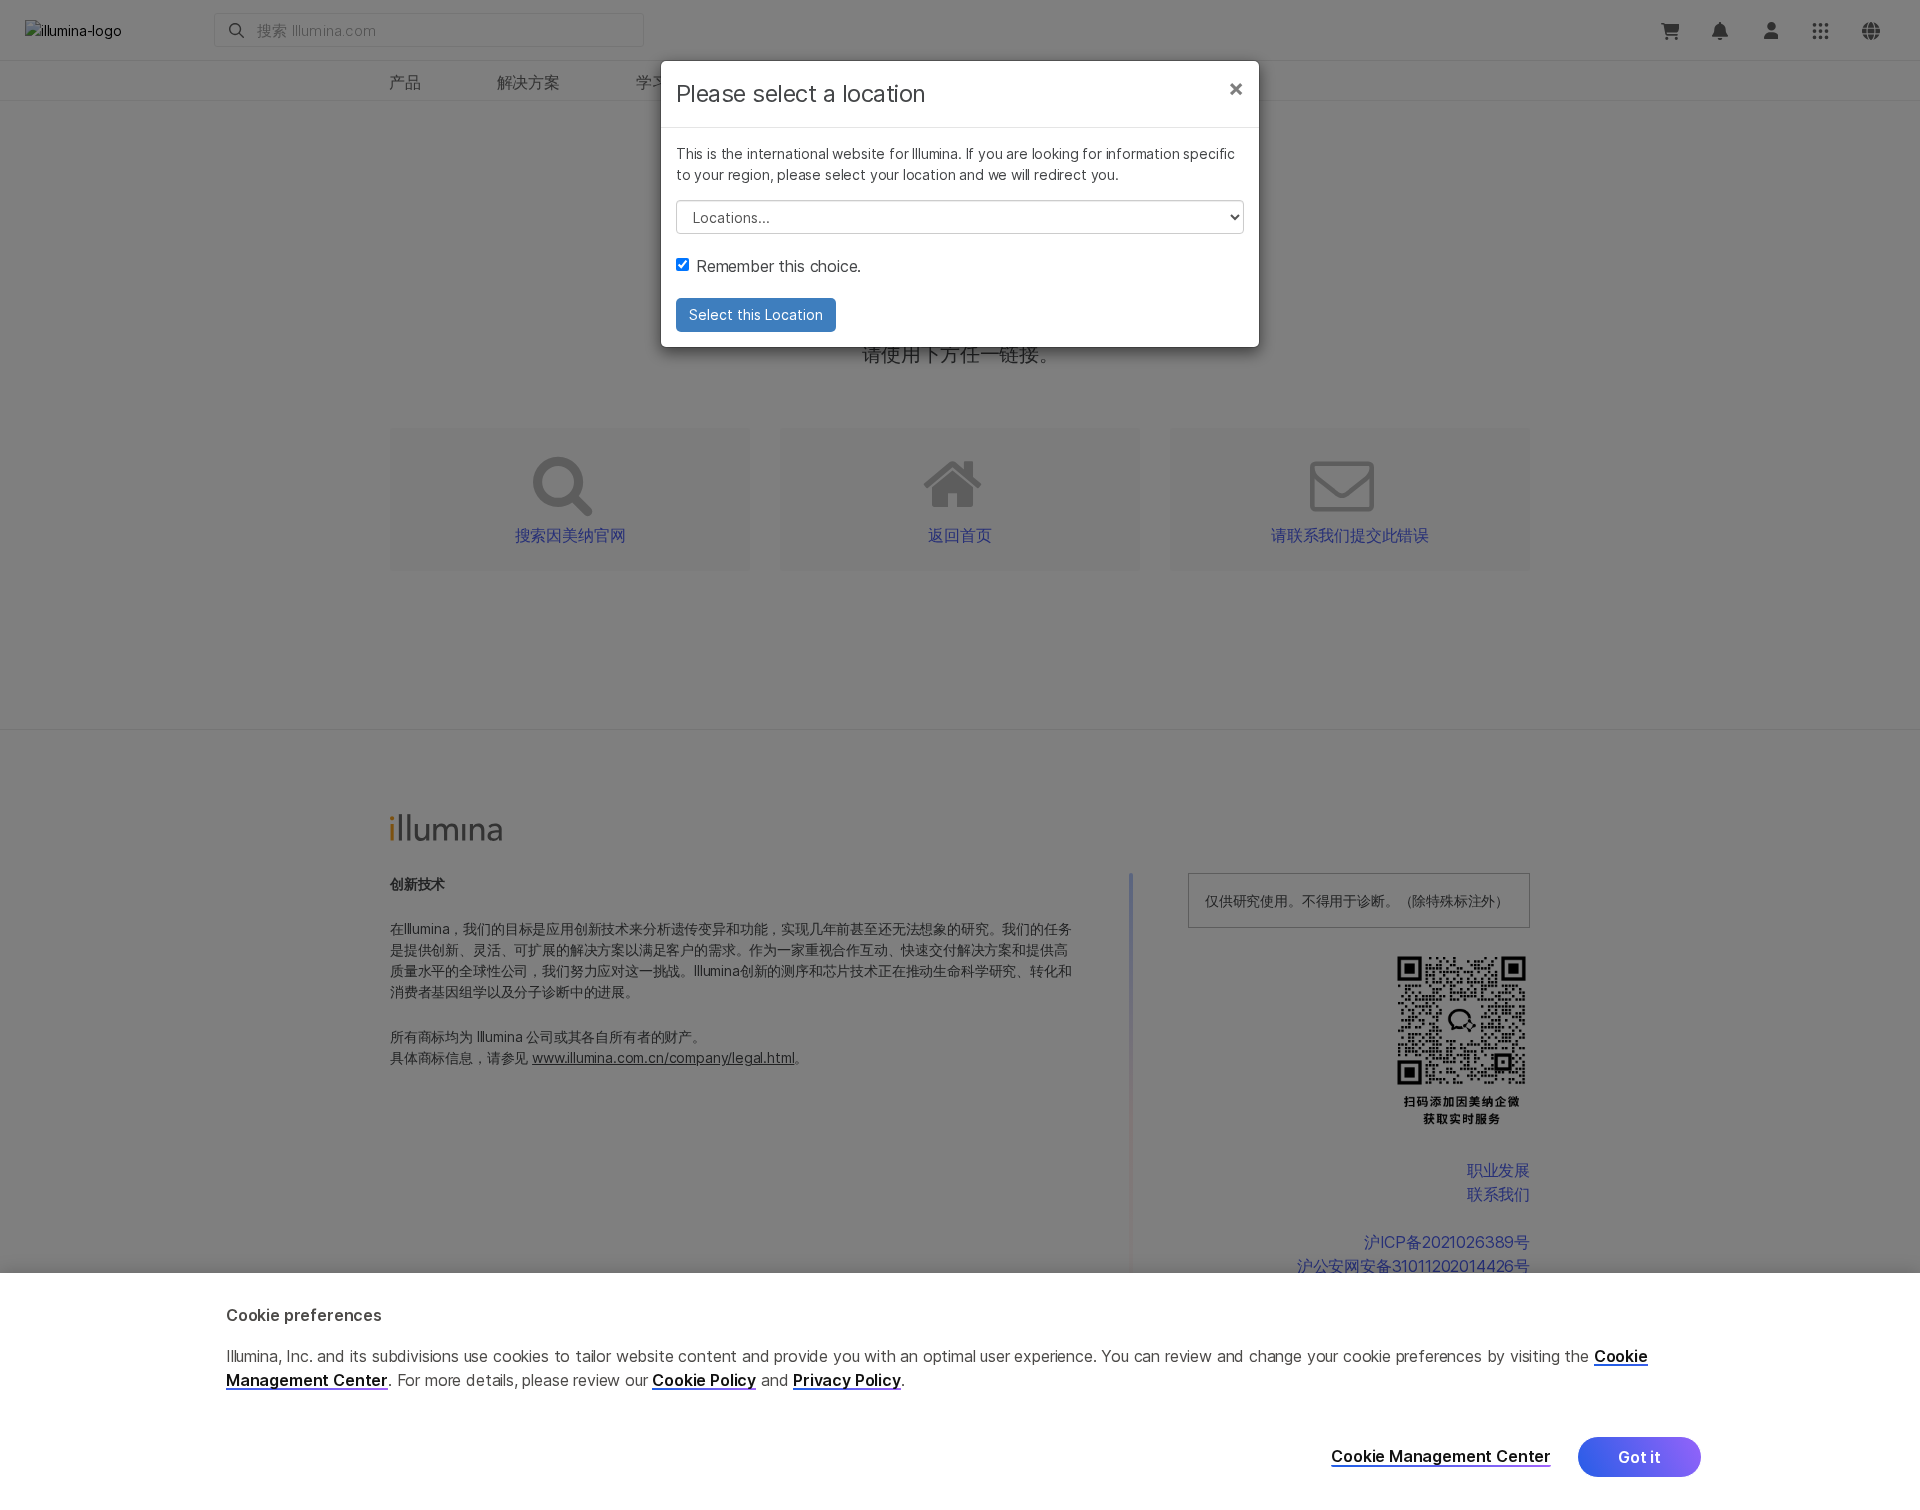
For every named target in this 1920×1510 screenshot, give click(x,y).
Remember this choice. (778, 266)
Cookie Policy (704, 1380)
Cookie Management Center (1441, 1456)
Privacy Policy (847, 1380)
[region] (960, 1391)
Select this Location (756, 314)
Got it (1639, 1457)
